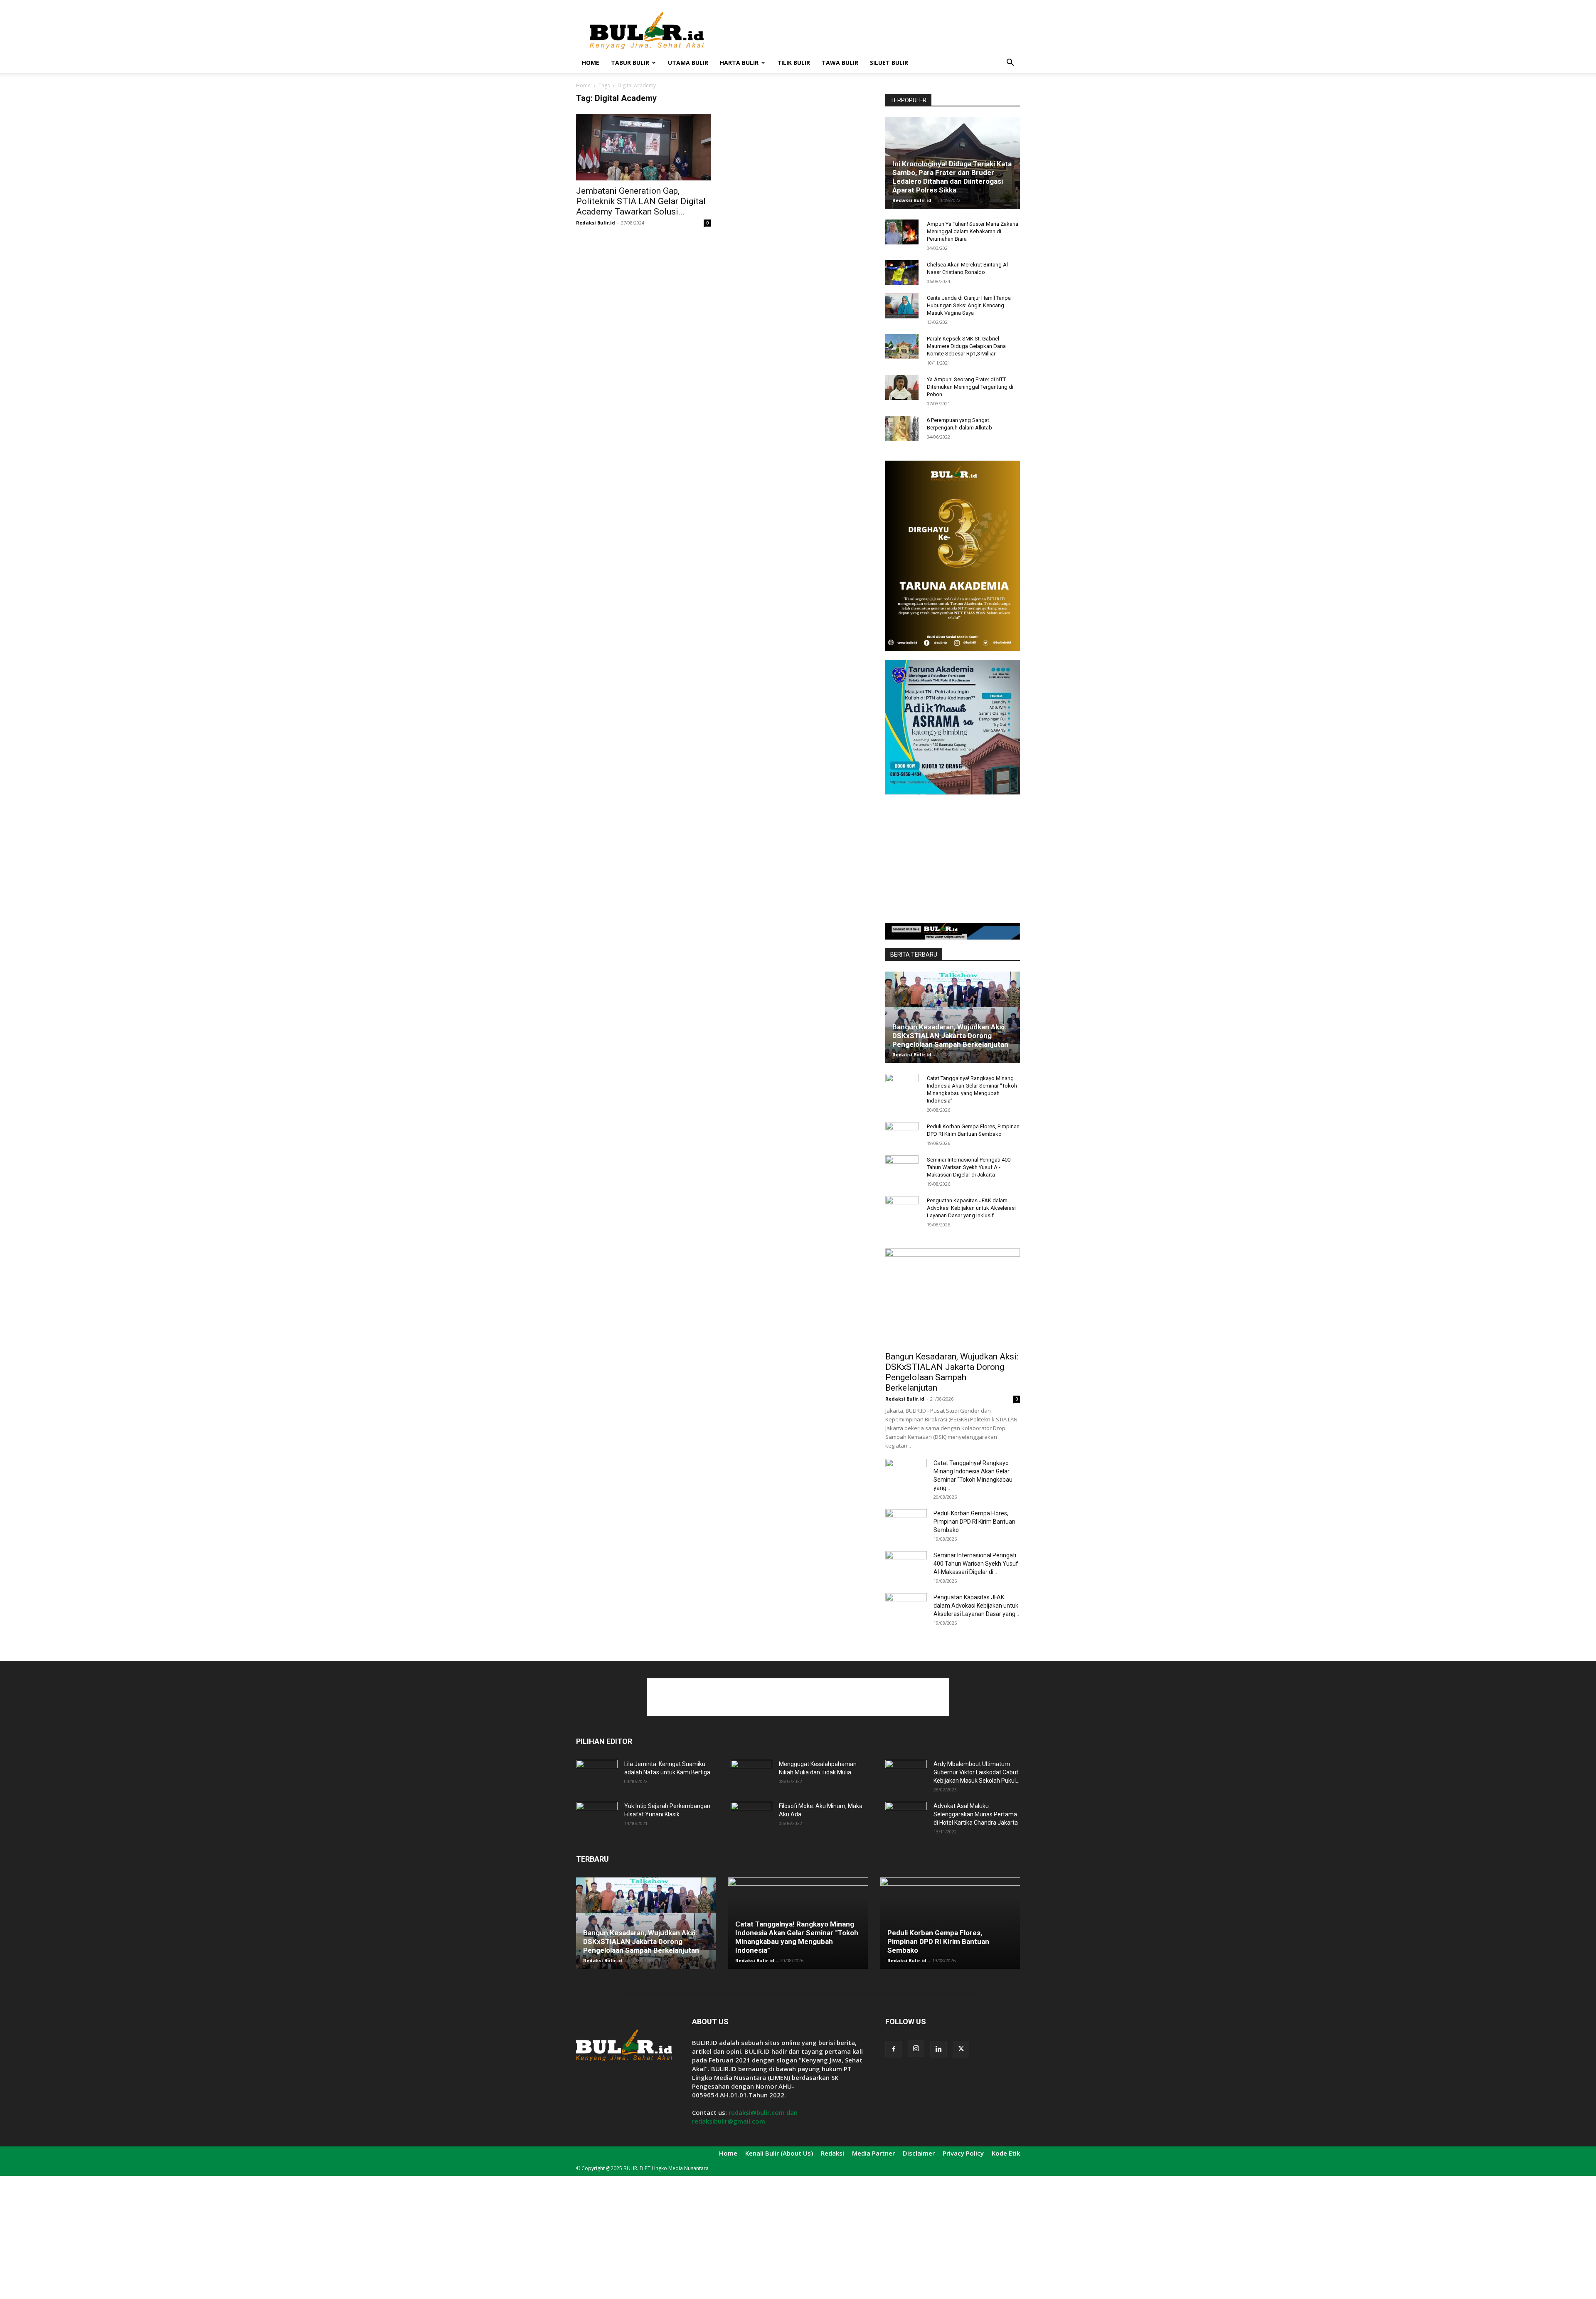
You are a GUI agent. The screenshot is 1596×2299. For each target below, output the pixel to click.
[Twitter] (961, 2049)
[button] (1010, 63)
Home (591, 63)
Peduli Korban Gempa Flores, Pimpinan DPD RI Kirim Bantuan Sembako (974, 1522)
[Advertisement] (869, 30)
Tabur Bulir (630, 63)
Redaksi (832, 2153)
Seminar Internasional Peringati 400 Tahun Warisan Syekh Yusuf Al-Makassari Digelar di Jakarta (969, 1167)
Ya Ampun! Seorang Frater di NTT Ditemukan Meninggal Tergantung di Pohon (970, 387)
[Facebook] (894, 2049)
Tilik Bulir (794, 63)
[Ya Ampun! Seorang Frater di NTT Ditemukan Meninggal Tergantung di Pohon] (902, 387)
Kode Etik (1006, 2153)
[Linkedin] (938, 2049)
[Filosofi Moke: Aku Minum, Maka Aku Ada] (751, 1816)
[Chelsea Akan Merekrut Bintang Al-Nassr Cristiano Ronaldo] (902, 273)
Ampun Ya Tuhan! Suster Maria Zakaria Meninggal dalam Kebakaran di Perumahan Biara (973, 231)
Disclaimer (919, 2153)
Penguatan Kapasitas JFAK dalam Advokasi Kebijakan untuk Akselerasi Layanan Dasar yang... (976, 1606)
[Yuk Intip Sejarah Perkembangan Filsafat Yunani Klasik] (597, 1816)
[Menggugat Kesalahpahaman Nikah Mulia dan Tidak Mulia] (751, 1774)
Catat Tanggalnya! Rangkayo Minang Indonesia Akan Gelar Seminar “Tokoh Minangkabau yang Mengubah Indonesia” (797, 1937)
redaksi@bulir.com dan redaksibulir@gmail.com (745, 2117)
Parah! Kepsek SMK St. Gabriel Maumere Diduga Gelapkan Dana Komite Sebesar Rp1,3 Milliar (966, 346)
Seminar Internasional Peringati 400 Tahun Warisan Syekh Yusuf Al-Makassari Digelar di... (976, 1564)
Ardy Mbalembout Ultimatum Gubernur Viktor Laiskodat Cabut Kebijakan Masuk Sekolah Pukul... (977, 1772)
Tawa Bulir (840, 63)
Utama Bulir (688, 63)
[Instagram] (916, 2049)
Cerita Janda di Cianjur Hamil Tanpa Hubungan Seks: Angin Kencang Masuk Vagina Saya (969, 305)
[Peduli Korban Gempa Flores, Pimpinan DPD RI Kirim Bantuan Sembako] (902, 1135)
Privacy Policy (963, 2153)
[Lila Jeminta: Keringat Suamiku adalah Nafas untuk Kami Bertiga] (597, 1774)
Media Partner (873, 2153)
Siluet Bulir (889, 63)
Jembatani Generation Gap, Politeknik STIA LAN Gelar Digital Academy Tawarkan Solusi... (641, 201)
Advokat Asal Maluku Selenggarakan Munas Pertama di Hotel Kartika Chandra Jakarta (976, 1814)
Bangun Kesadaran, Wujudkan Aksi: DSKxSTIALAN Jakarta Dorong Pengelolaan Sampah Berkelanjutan (950, 1036)
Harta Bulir (739, 63)
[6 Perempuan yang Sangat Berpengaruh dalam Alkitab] (902, 428)
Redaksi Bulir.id (596, 223)
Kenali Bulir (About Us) (779, 2153)
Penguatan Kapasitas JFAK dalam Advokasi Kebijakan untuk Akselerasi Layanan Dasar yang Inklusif (971, 1208)
